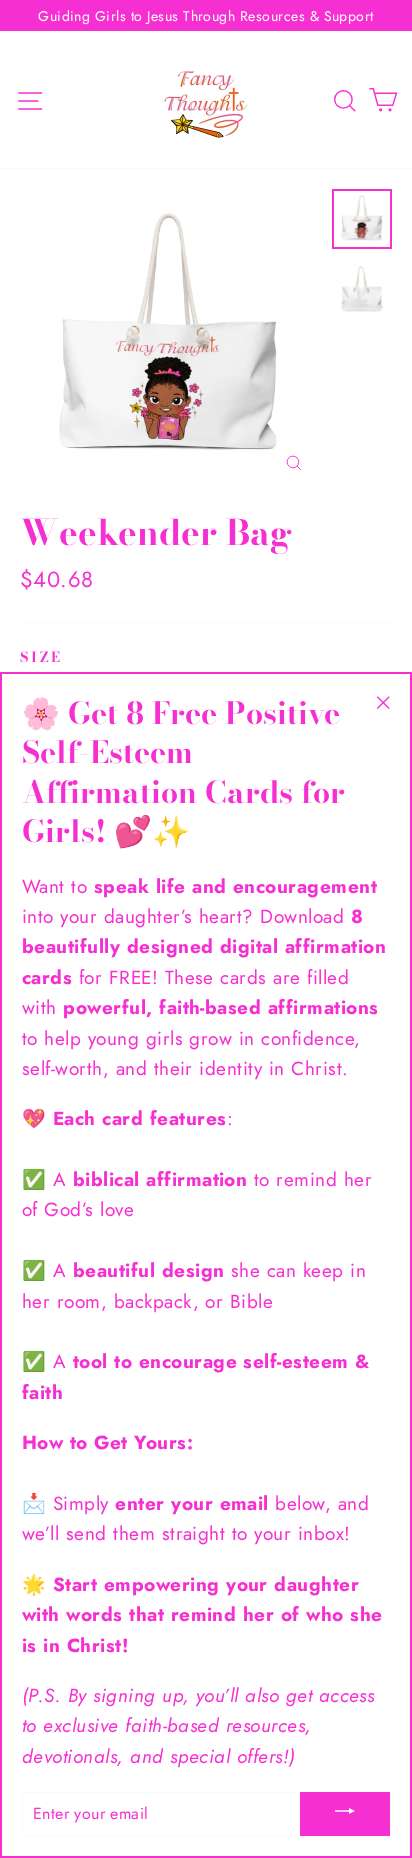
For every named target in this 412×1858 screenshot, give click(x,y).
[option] (170, 339)
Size (41, 657)
